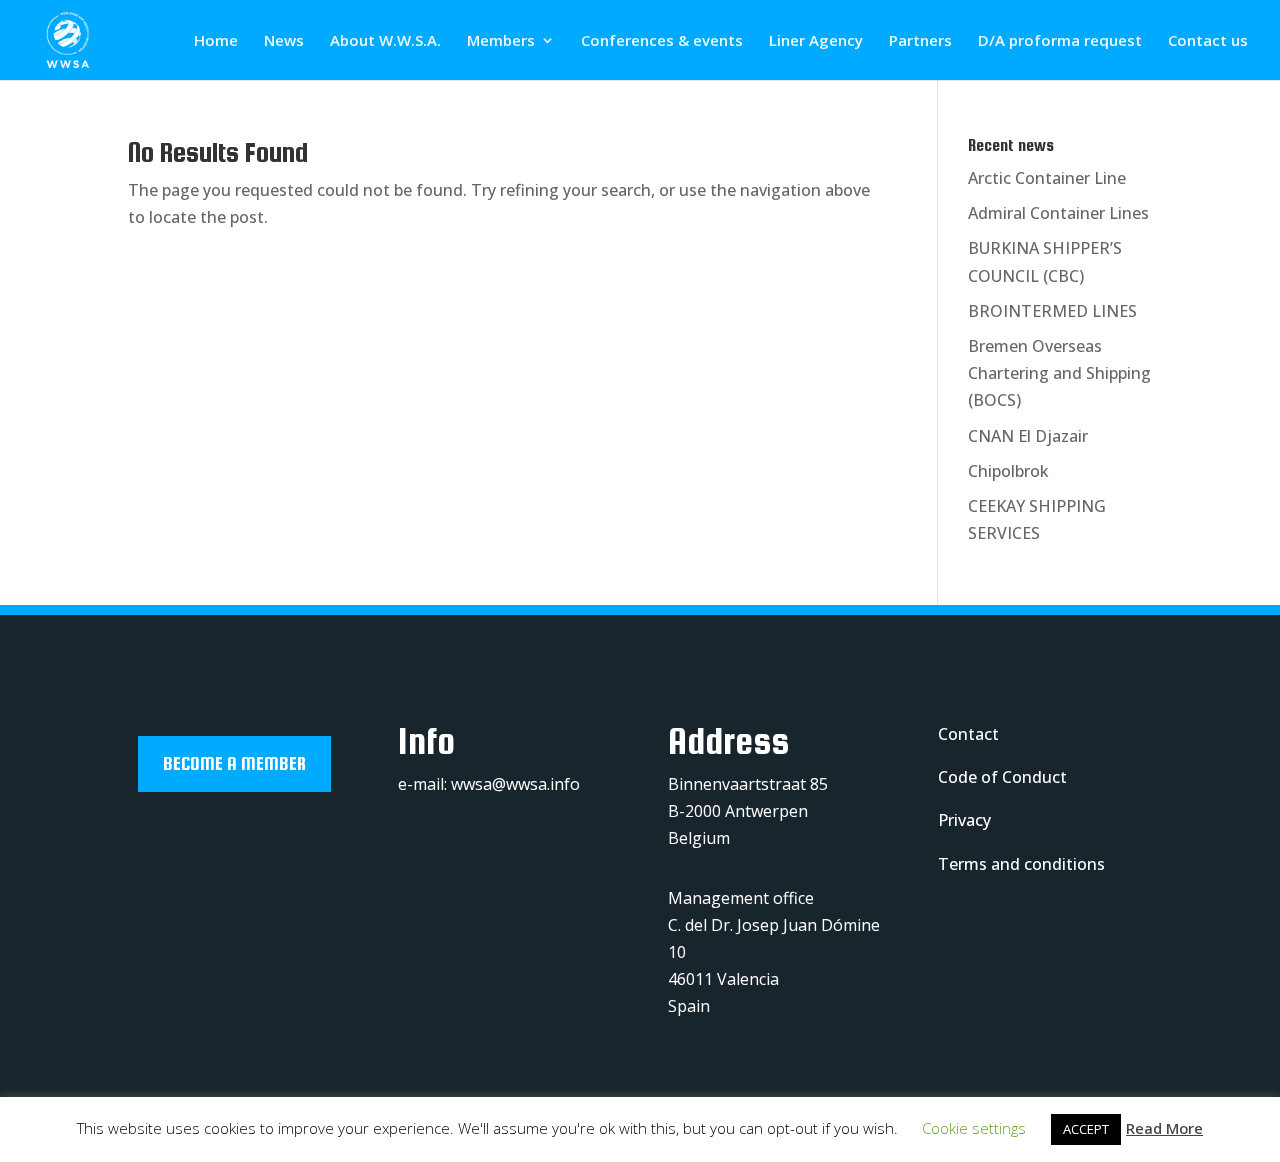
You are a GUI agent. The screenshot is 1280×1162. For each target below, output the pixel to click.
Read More (1164, 1128)
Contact (968, 734)
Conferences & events (662, 41)
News (284, 41)
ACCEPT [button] (1086, 1129)
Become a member (234, 763)
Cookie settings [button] (974, 1128)
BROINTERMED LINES (1052, 311)
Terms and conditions (1021, 864)
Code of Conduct (1002, 777)
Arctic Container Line (1047, 178)
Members (501, 41)
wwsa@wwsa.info (515, 784)
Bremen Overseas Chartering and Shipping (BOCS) (1059, 373)
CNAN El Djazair (1028, 436)
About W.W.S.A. (385, 41)
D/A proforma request (1060, 41)
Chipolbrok (1008, 471)
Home (216, 41)
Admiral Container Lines (1058, 213)
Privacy (964, 820)
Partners (920, 41)
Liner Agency (816, 41)
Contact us (1208, 41)
